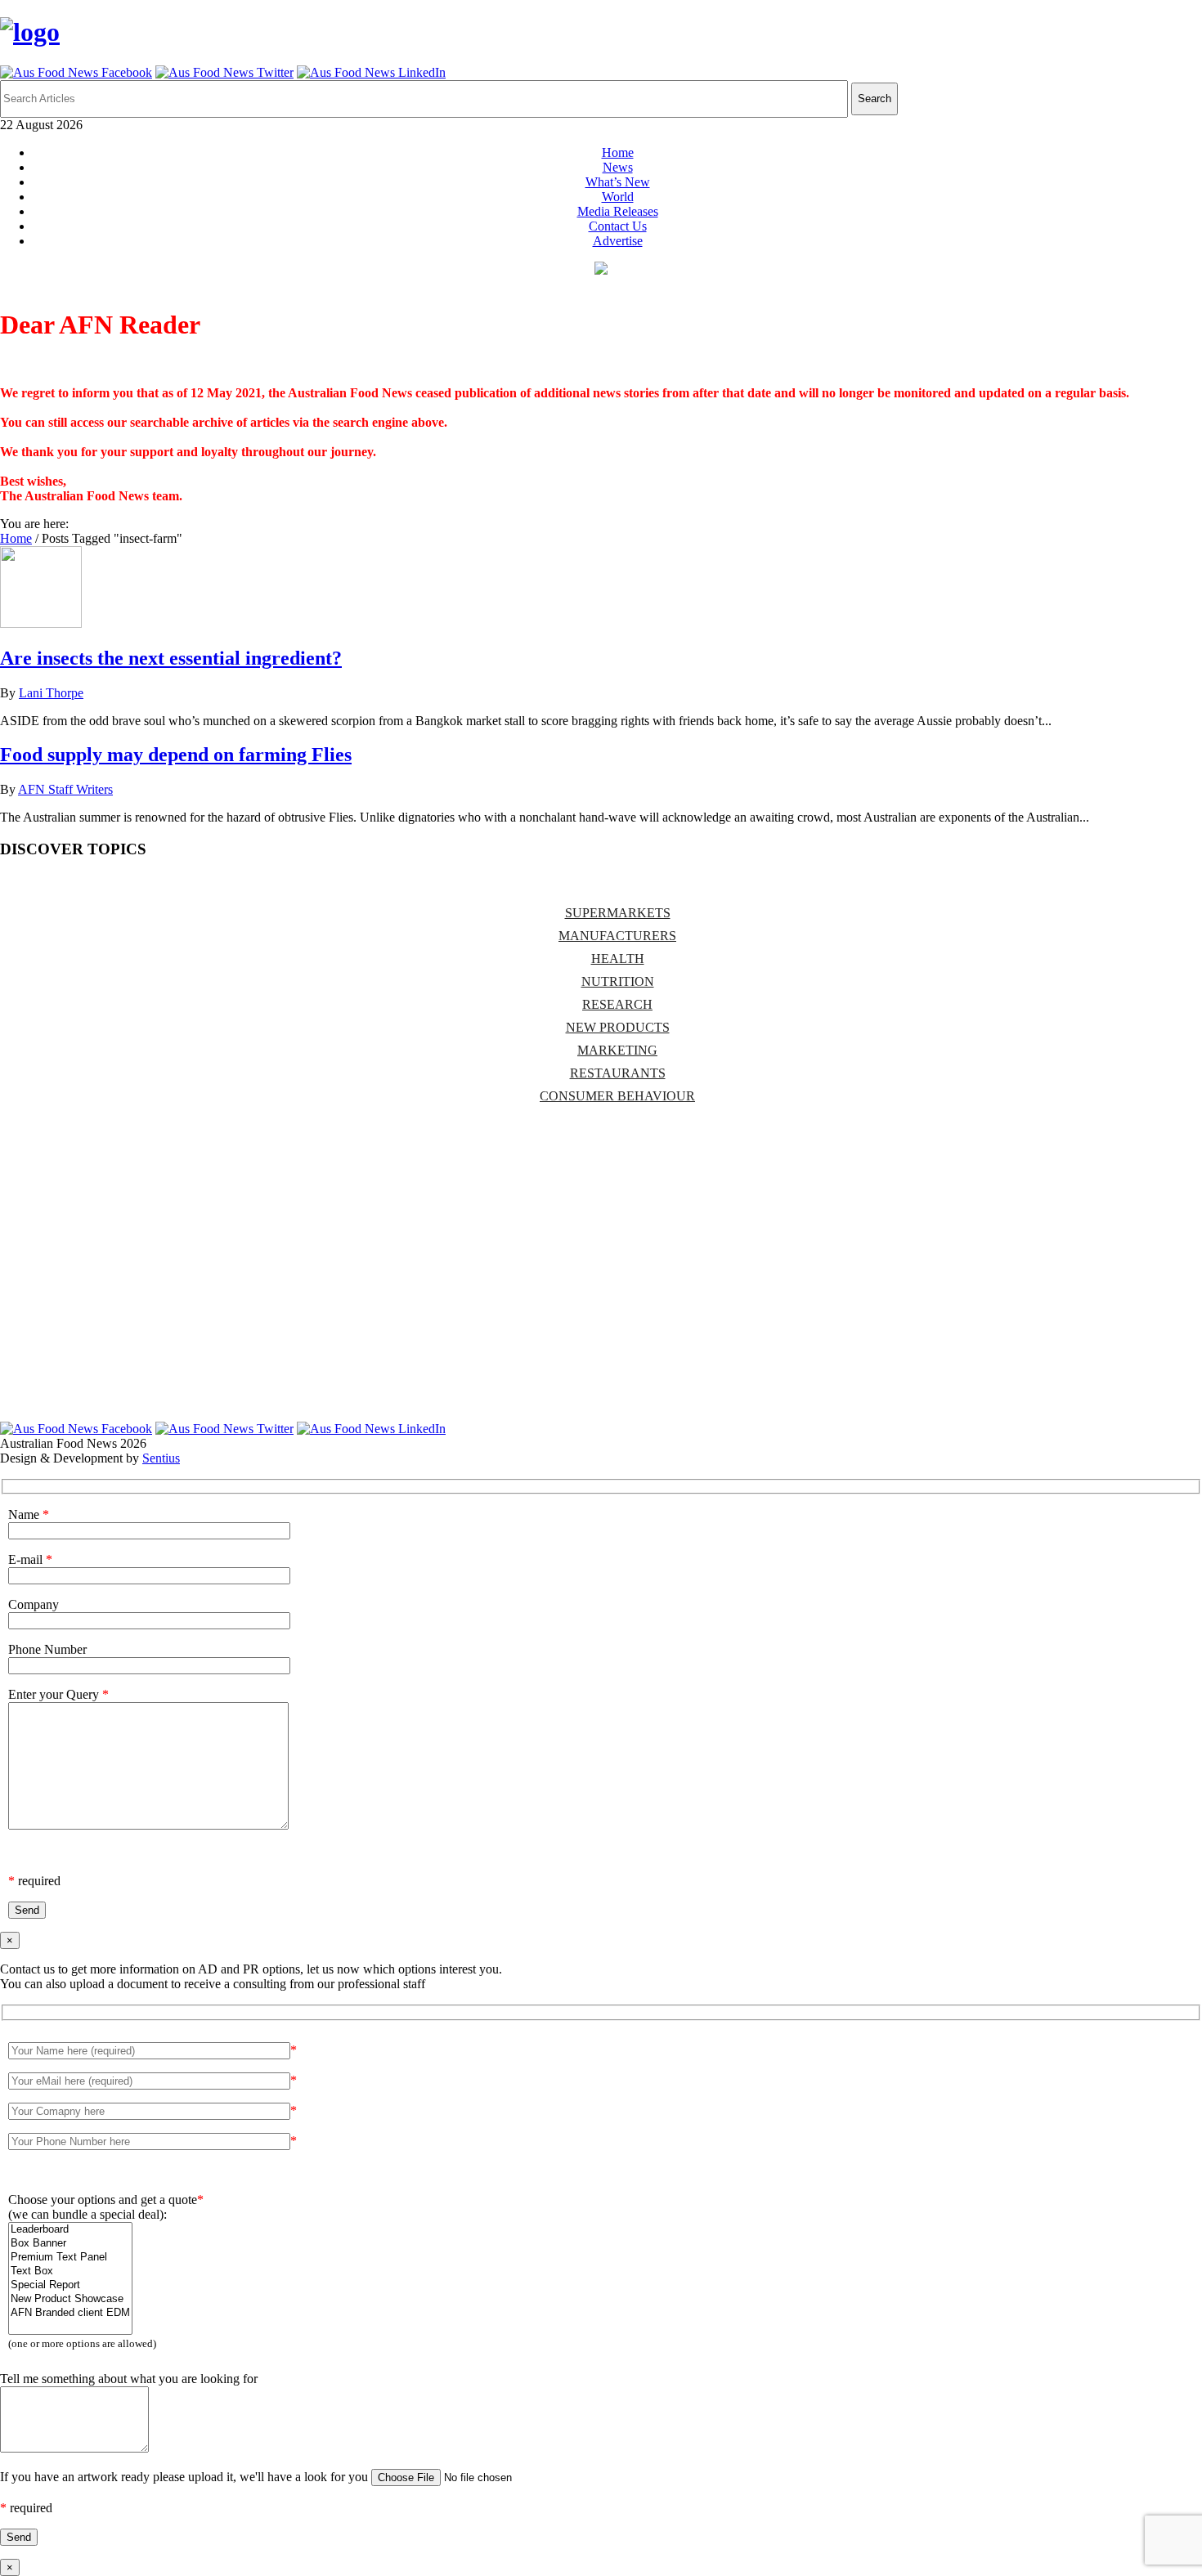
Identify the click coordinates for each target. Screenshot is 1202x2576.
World (618, 197)
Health (618, 959)
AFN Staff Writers (65, 789)
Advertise (618, 241)
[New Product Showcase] (70, 2299)
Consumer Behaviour (617, 1096)
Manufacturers (617, 936)
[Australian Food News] (30, 32)
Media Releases (618, 211)
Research (617, 1004)
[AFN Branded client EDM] (70, 2313)
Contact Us (618, 226)
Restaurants (618, 1073)
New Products (618, 1027)
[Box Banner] (70, 2244)
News (618, 167)
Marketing (617, 1050)
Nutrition (618, 981)
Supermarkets (618, 913)
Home (618, 152)
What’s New (618, 182)
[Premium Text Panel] (70, 2258)
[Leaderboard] (70, 2230)
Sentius (161, 1458)
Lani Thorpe (51, 693)
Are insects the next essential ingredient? (171, 658)
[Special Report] (70, 2285)
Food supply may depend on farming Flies (176, 755)
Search (875, 99)
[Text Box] (70, 2271)
